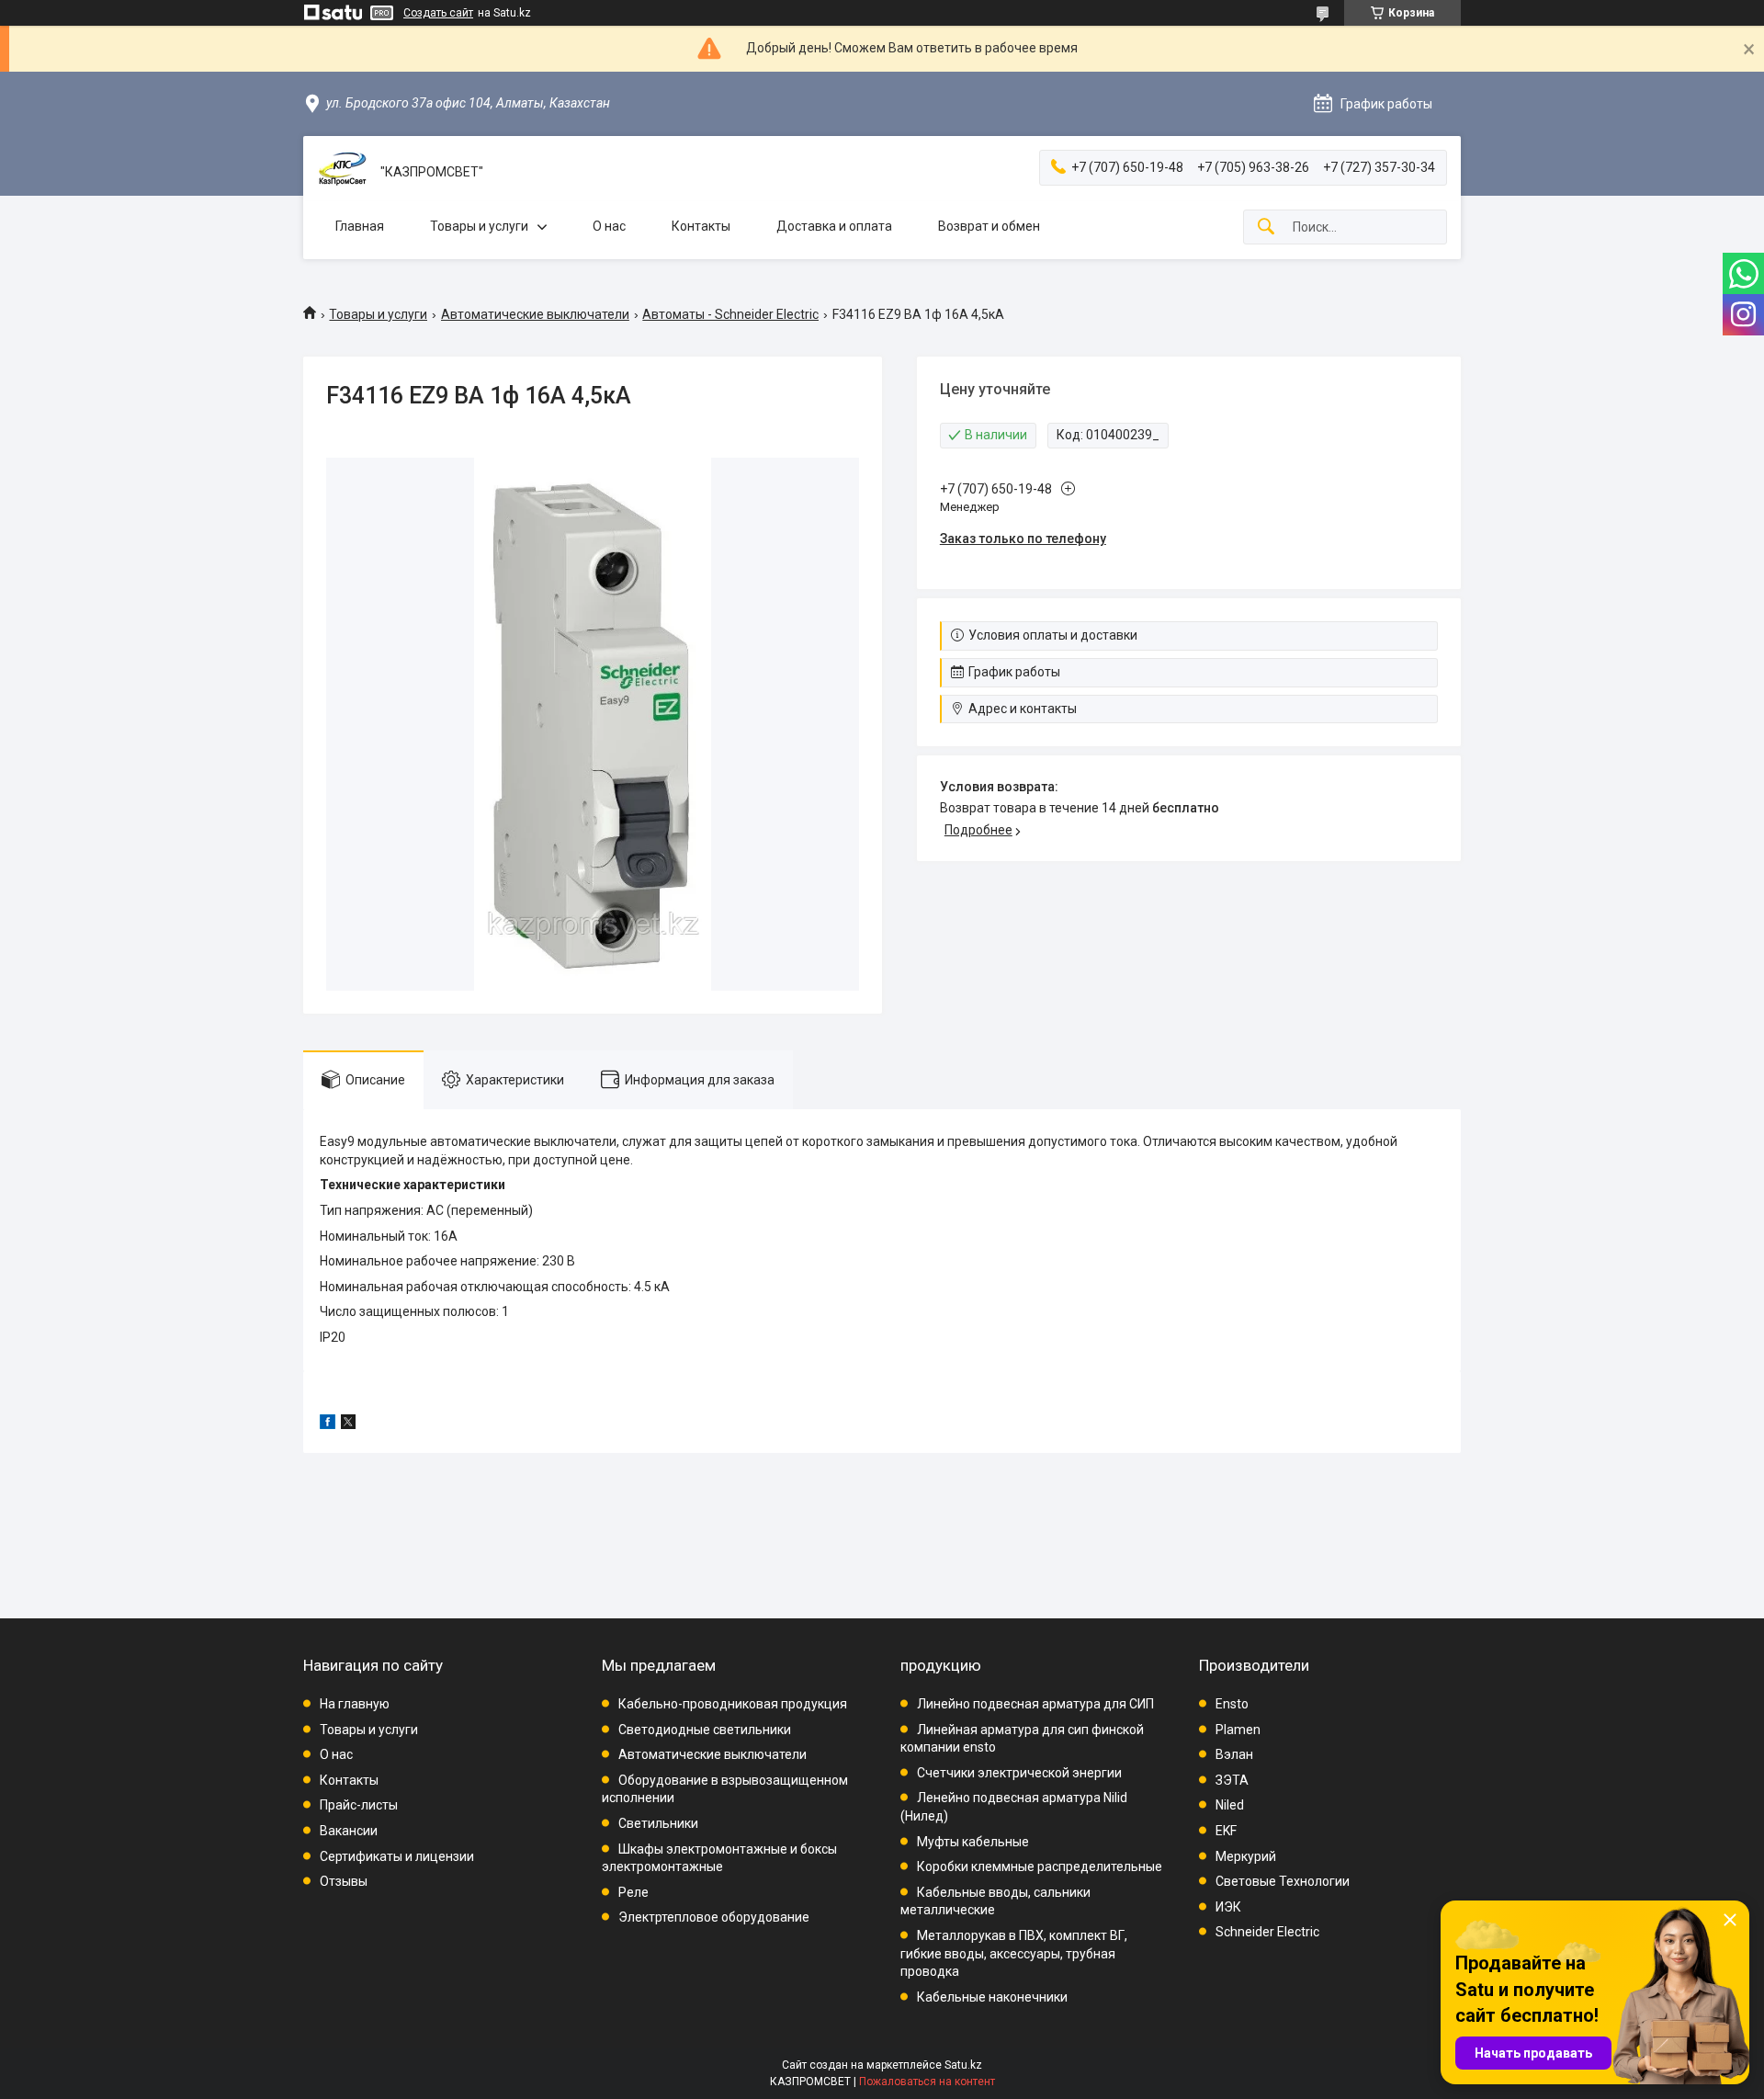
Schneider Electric (1267, 1932)
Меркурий (1246, 1856)
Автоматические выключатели (535, 314)
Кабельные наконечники (992, 1997)
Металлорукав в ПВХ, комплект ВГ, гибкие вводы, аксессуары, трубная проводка (1014, 1953)
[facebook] (328, 1424)
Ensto (1232, 1704)
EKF (1226, 1831)
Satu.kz (963, 2065)
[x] (348, 1424)
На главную (355, 1704)
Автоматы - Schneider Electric (730, 314)
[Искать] (1266, 227)
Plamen (1238, 1730)
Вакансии (349, 1831)
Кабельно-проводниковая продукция (733, 1704)
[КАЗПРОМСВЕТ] (342, 172)
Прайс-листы (359, 1805)
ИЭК (1228, 1907)
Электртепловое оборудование (714, 1917)
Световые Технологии (1283, 1881)
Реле (633, 1892)
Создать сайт (438, 13)
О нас (609, 226)
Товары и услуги (479, 226)
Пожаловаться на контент (927, 2082)
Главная (360, 226)
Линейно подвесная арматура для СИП (1035, 1704)
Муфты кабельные (973, 1842)
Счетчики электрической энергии (1019, 1773)
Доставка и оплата (834, 226)
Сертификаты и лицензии (397, 1856)
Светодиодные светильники (705, 1730)
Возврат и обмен (989, 226)
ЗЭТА (1232, 1780)
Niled (1230, 1805)
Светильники (658, 1823)
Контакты (701, 226)
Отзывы (344, 1881)
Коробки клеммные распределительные (1040, 1866)
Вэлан (1234, 1754)
